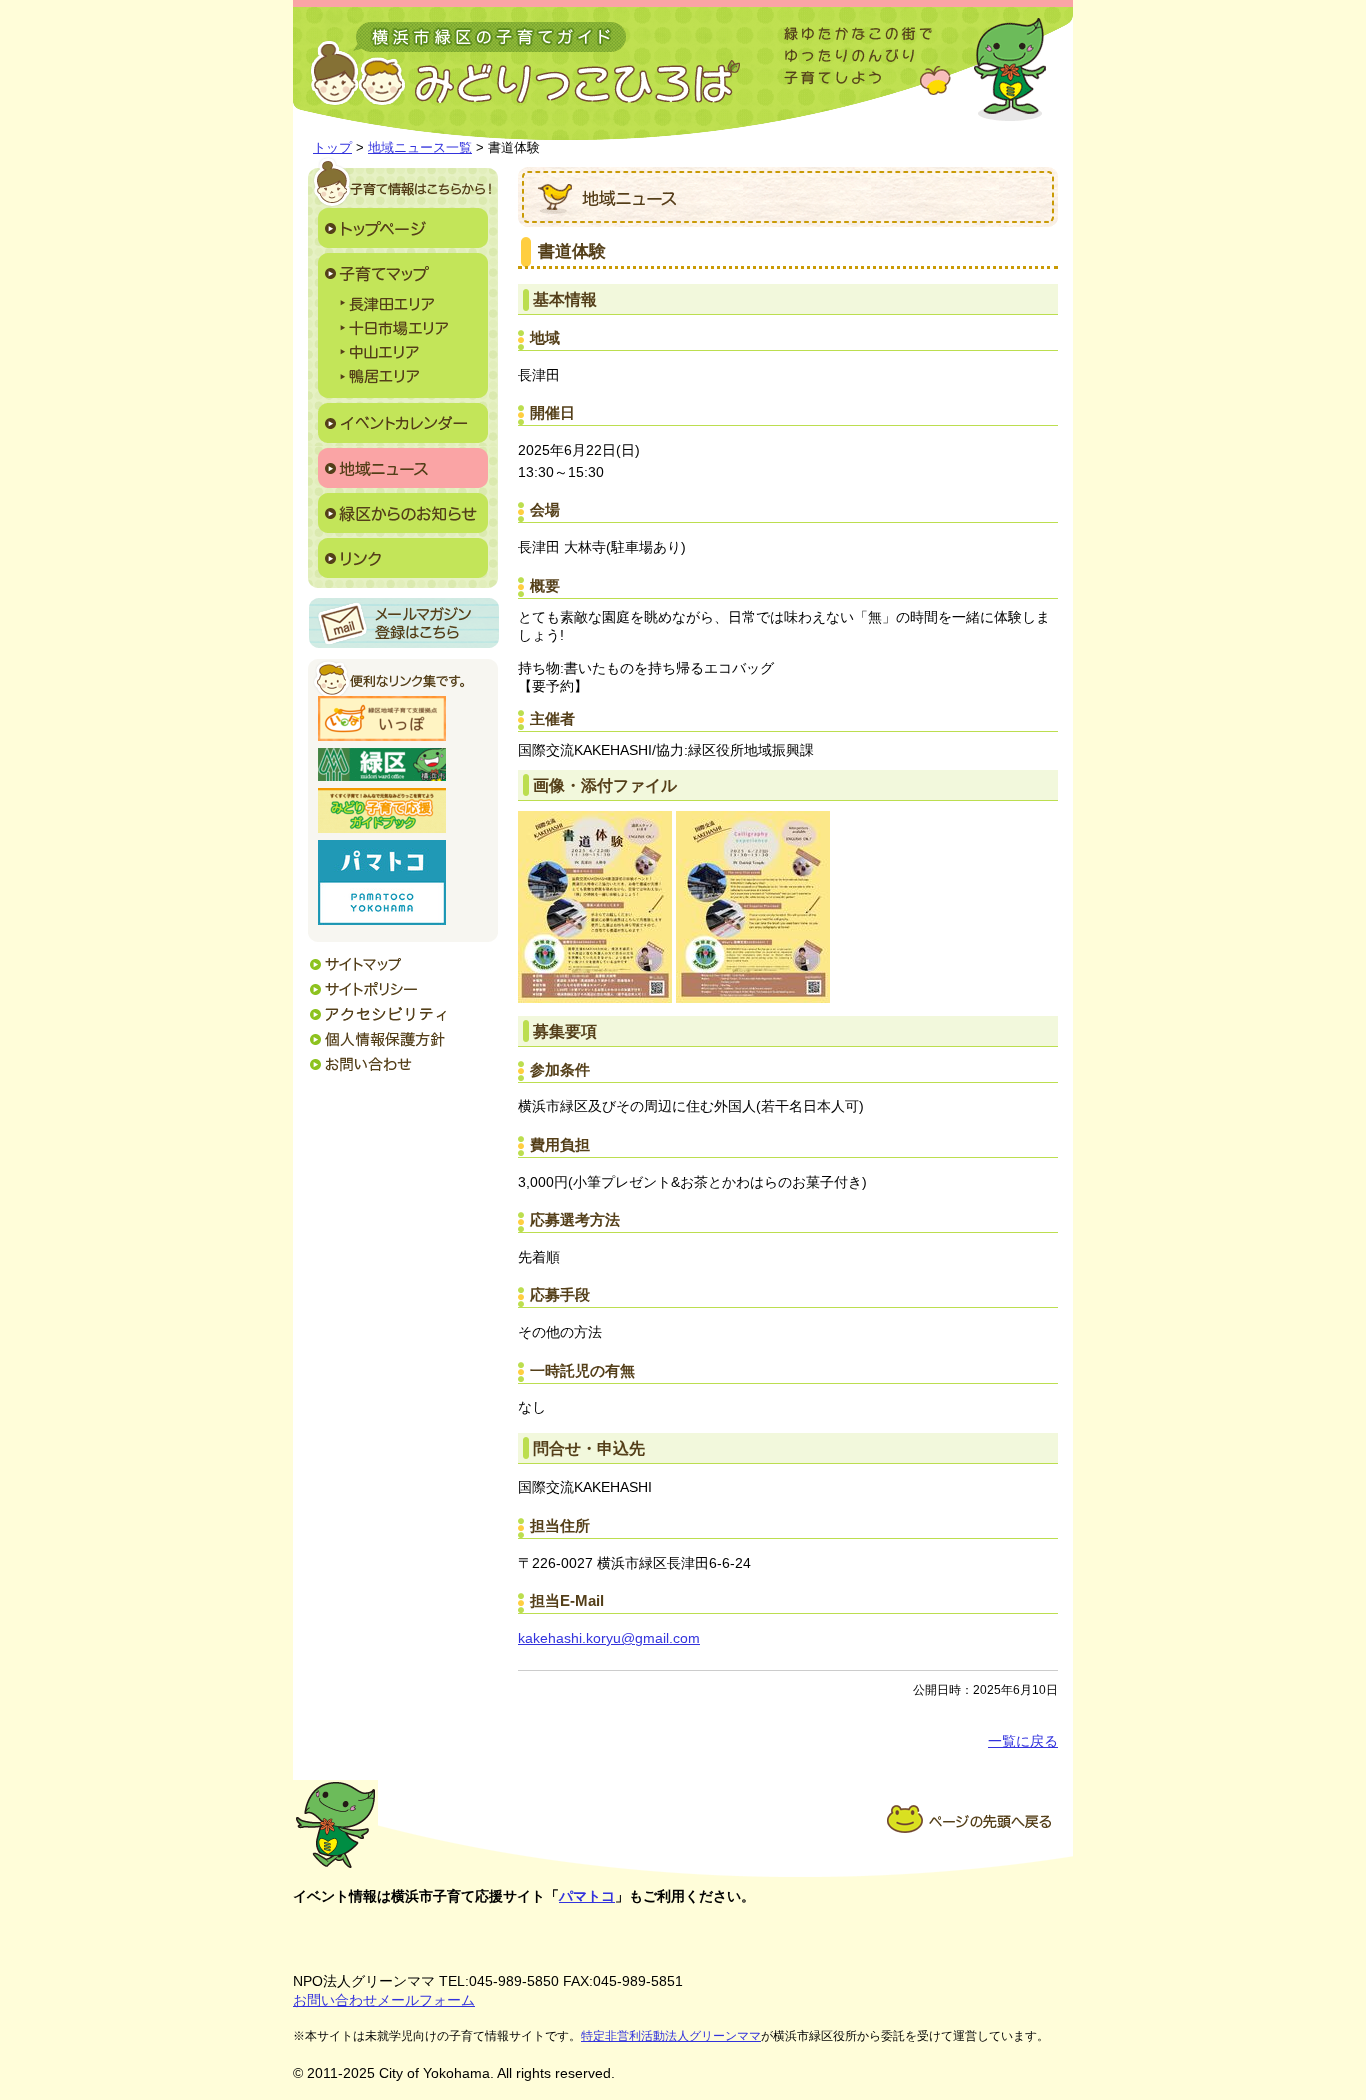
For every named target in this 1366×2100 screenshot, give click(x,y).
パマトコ (587, 1896)
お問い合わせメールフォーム (384, 2000)
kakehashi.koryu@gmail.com (609, 1638)
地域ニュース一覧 (420, 147)
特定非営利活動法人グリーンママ (671, 2036)
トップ (332, 147)
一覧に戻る (1023, 1741)
